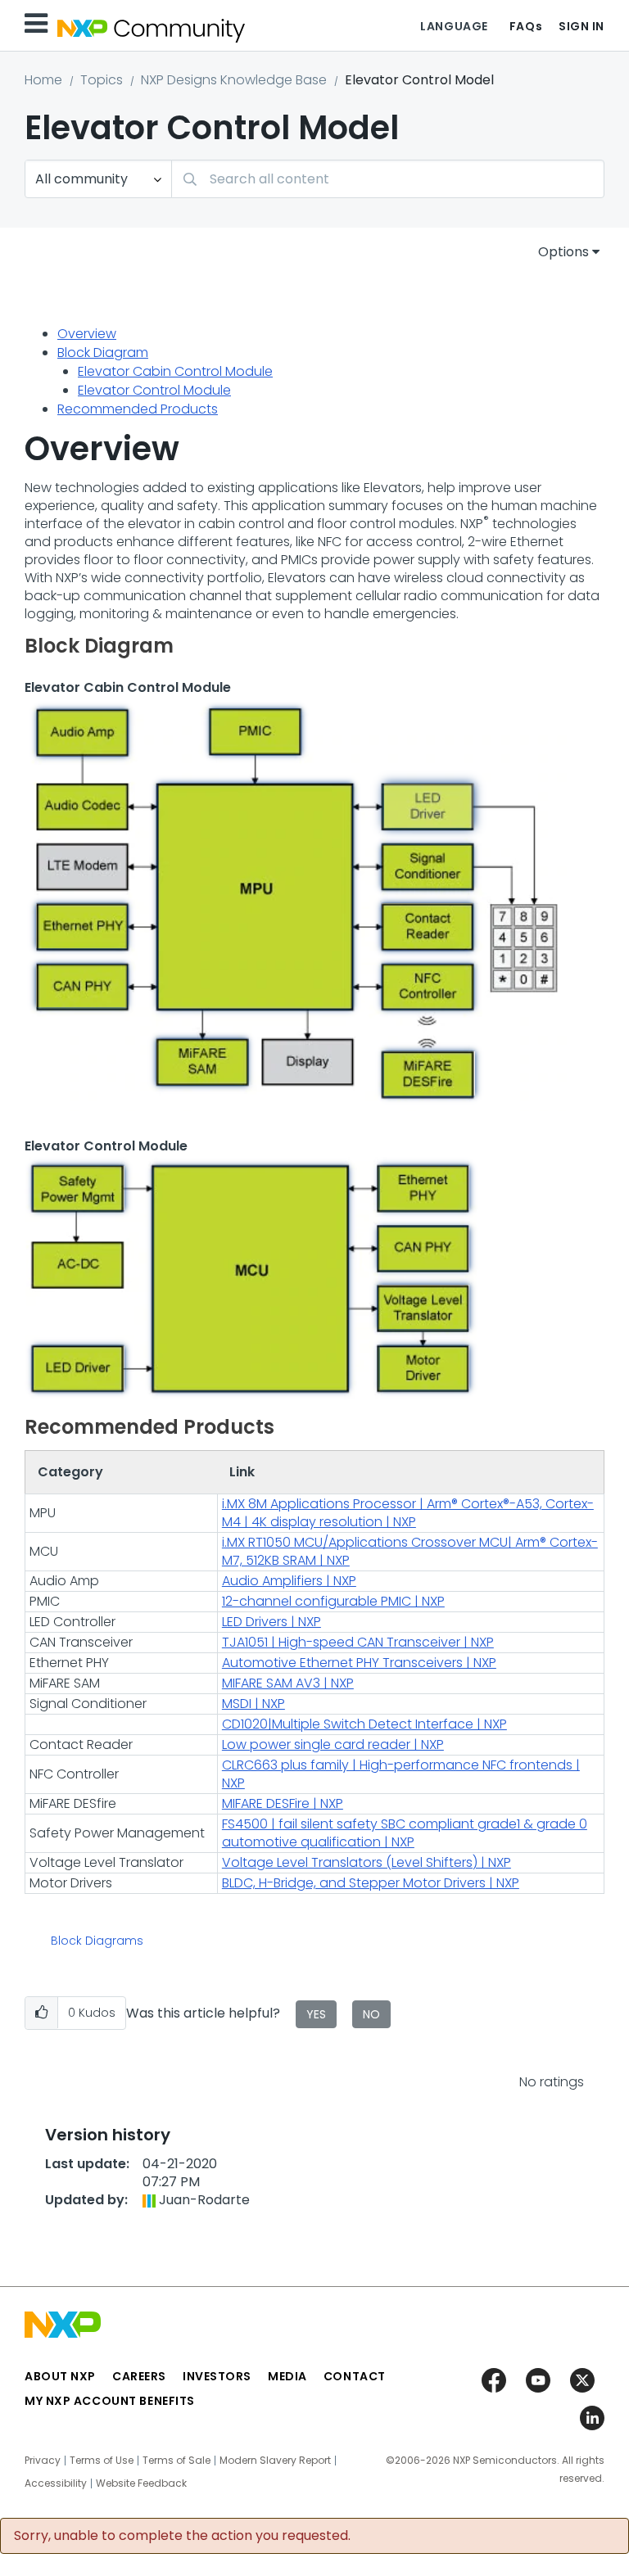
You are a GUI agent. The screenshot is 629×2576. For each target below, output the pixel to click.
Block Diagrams (97, 1941)
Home (43, 80)
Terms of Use (102, 2461)
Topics (102, 80)
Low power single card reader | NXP (333, 1744)
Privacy (43, 2461)
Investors (217, 2376)
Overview (87, 334)
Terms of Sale (176, 2461)
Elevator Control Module (154, 390)
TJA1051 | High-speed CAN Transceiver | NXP (358, 1642)
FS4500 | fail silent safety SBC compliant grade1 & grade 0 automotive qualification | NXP (405, 1833)
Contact (355, 2376)
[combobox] (388, 179)
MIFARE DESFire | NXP (283, 1803)
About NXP (60, 2376)
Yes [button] (316, 2014)
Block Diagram (103, 353)
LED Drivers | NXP (272, 1622)
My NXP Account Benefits (110, 2401)
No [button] (371, 2014)
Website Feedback (141, 2483)
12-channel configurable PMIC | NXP (333, 1601)
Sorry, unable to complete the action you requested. (182, 2536)
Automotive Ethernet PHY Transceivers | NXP (359, 1663)
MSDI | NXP (253, 1704)
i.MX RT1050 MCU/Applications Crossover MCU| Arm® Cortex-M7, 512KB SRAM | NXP (410, 1551)
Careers (139, 2376)
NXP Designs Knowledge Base (234, 80)
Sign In (581, 26)
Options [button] (563, 252)
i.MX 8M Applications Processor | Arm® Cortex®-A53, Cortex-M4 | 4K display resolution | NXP (408, 1513)
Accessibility (56, 2483)
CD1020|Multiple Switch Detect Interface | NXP (364, 1724)
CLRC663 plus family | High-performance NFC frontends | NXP (401, 1774)
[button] (41, 2013)
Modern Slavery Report (275, 2461)
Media (287, 2376)
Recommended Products (138, 409)
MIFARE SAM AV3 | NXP (288, 1683)
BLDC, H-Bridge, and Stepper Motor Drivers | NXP (371, 1883)
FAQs (526, 26)
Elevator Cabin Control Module (175, 371)
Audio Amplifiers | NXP (289, 1581)
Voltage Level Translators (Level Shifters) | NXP (367, 1862)
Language (454, 26)
